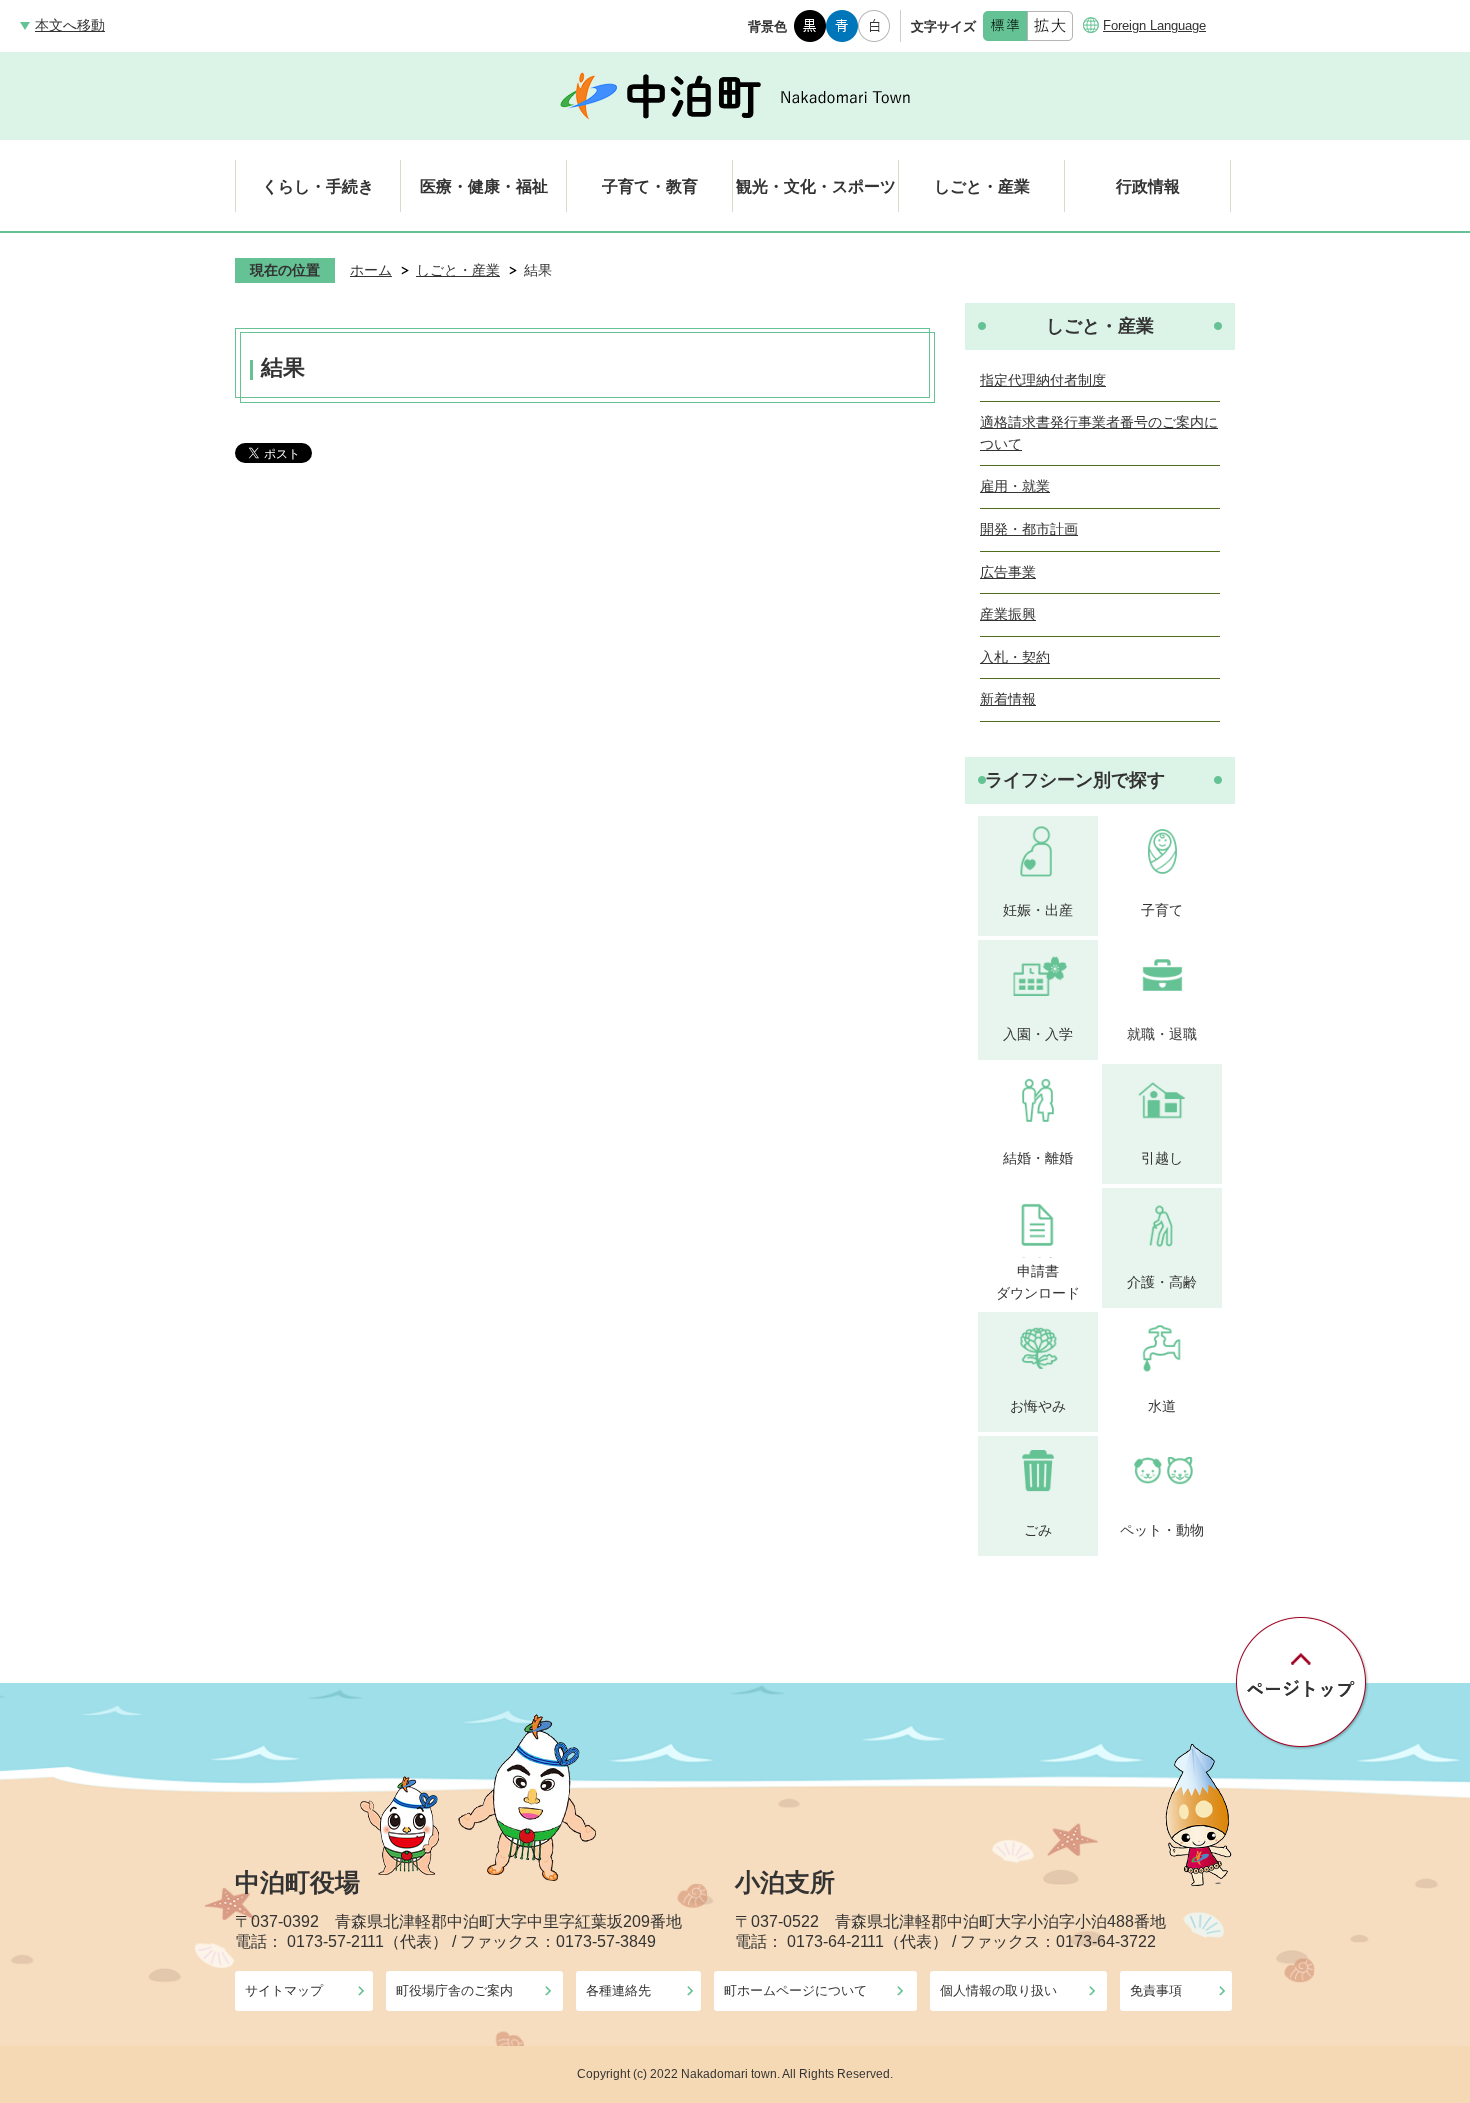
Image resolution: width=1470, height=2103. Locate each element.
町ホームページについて (795, 1990)
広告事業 (1008, 572)
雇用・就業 (1015, 486)
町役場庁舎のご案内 (454, 1990)
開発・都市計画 (1029, 529)
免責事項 (1156, 1990)
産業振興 (1008, 614)
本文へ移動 (70, 25)
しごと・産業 (458, 270)
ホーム (371, 270)
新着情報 (1008, 699)
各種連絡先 (618, 1990)
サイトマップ (284, 1990)
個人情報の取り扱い (998, 1990)
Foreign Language (1154, 25)
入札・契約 (1015, 657)
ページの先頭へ (1302, 1683)
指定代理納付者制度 (1043, 380)
